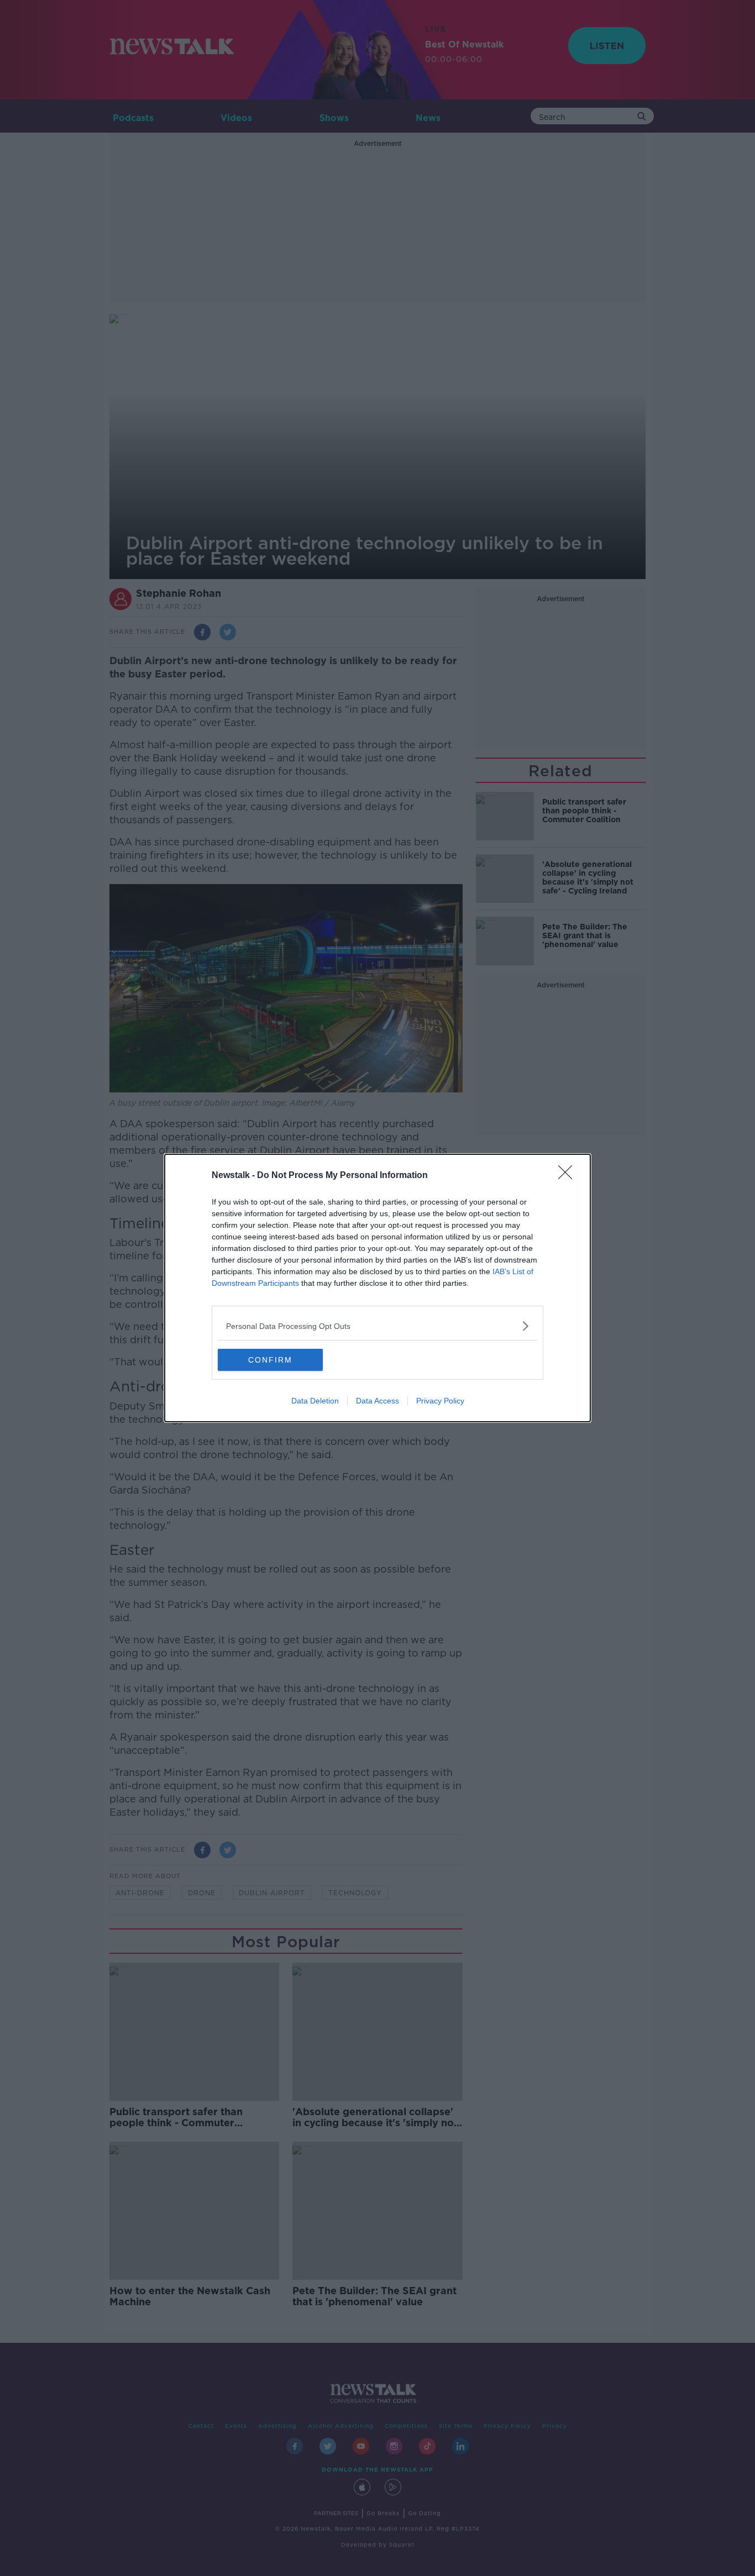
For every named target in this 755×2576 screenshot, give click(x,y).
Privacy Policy (440, 1401)
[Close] (569, 1176)
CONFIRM (270, 1360)
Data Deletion (315, 1401)
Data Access (377, 1401)
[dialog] (377, 1288)
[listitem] (377, 1326)
